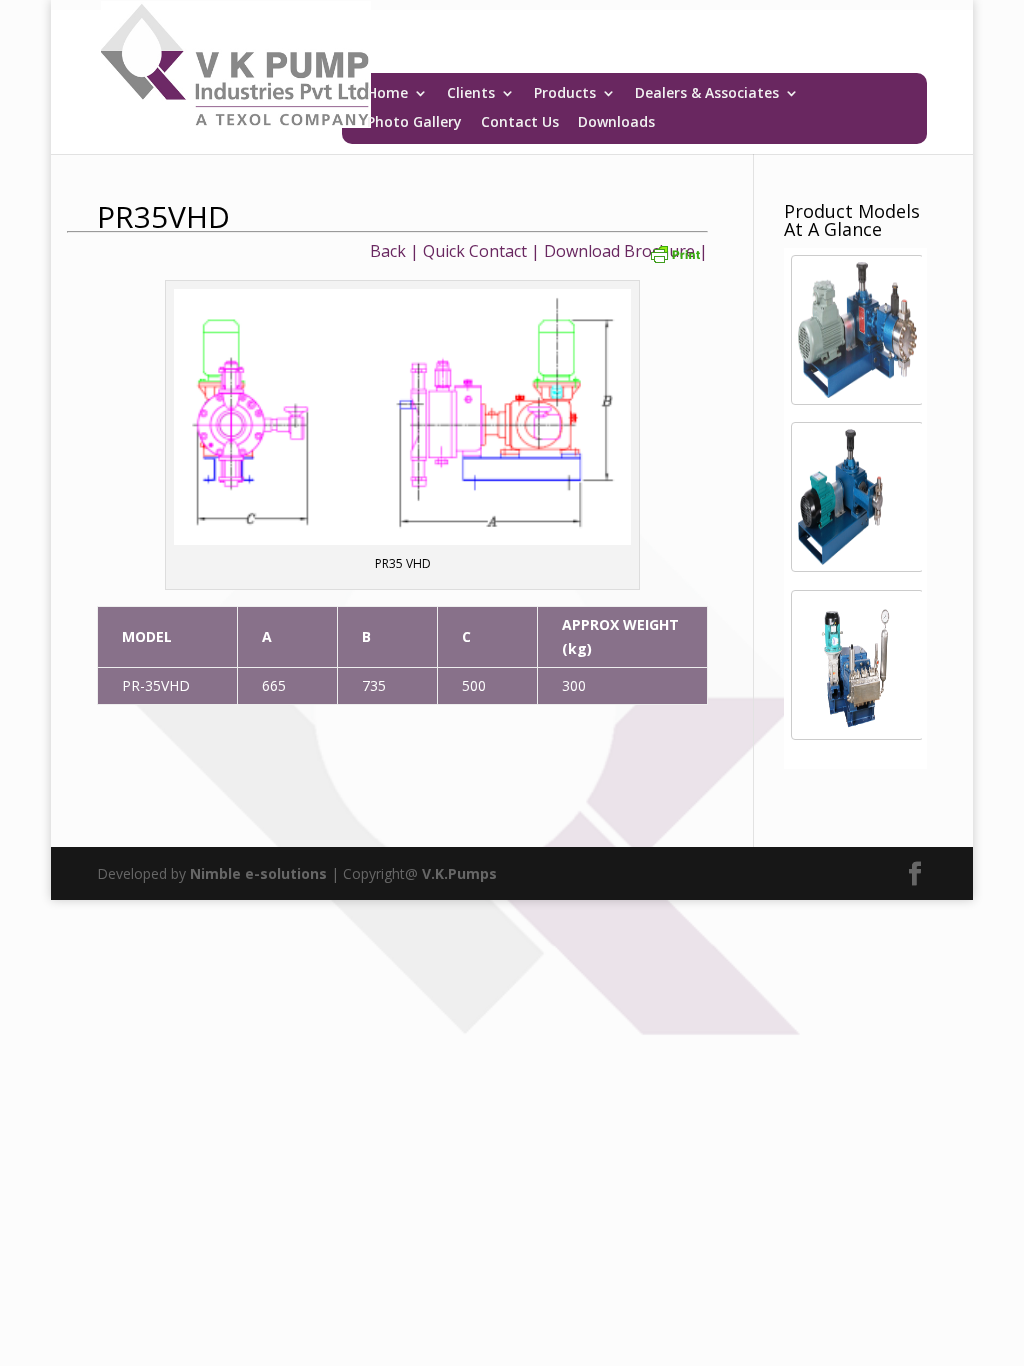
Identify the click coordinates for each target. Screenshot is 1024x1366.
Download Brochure (619, 251)
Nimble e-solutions (258, 873)
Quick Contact (475, 251)
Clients (471, 94)
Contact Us (520, 123)
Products (565, 94)
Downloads (616, 123)
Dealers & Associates (707, 94)
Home (387, 94)
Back (388, 251)
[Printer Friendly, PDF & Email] (675, 253)
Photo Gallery (414, 123)
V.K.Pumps (459, 873)
